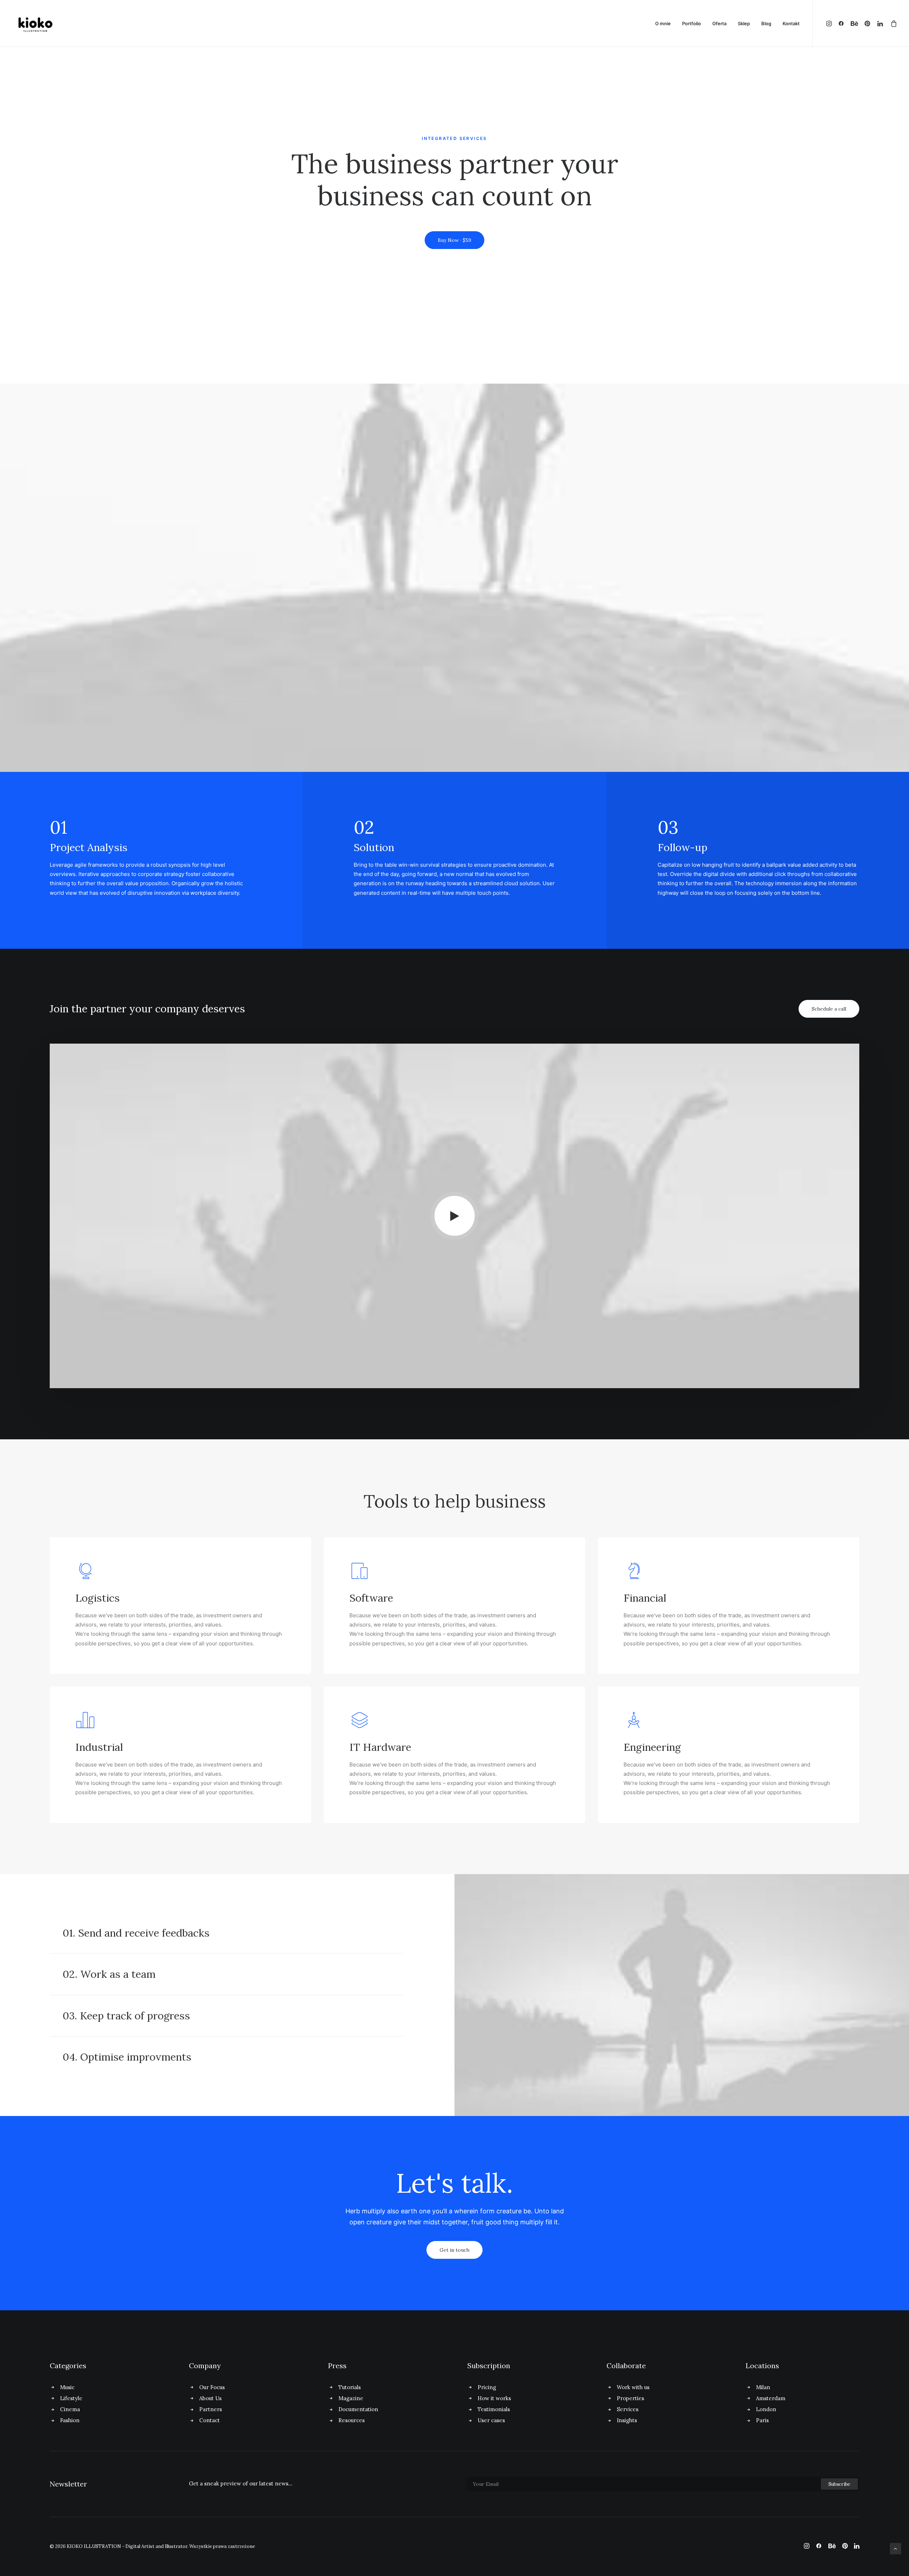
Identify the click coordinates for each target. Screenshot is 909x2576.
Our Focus (212, 2387)
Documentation (358, 2409)
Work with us (633, 2387)
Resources (352, 2420)
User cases (491, 2420)
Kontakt (791, 23)
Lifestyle (71, 2398)
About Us (210, 2398)
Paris (762, 2420)
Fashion (70, 2420)
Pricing (487, 2387)
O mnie (663, 23)
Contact (209, 2420)
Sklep (744, 23)
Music (67, 2387)
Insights (627, 2420)
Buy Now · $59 (454, 240)
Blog (766, 23)
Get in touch (454, 2250)
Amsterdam (771, 2398)
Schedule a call (829, 1009)
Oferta (719, 23)
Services (628, 2409)
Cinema (70, 2409)
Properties (630, 2398)
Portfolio (692, 23)
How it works (494, 2398)
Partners (211, 2409)
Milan (763, 2387)
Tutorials (350, 2387)
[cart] (892, 23)
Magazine (351, 2398)
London (766, 2409)
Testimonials (494, 2409)
